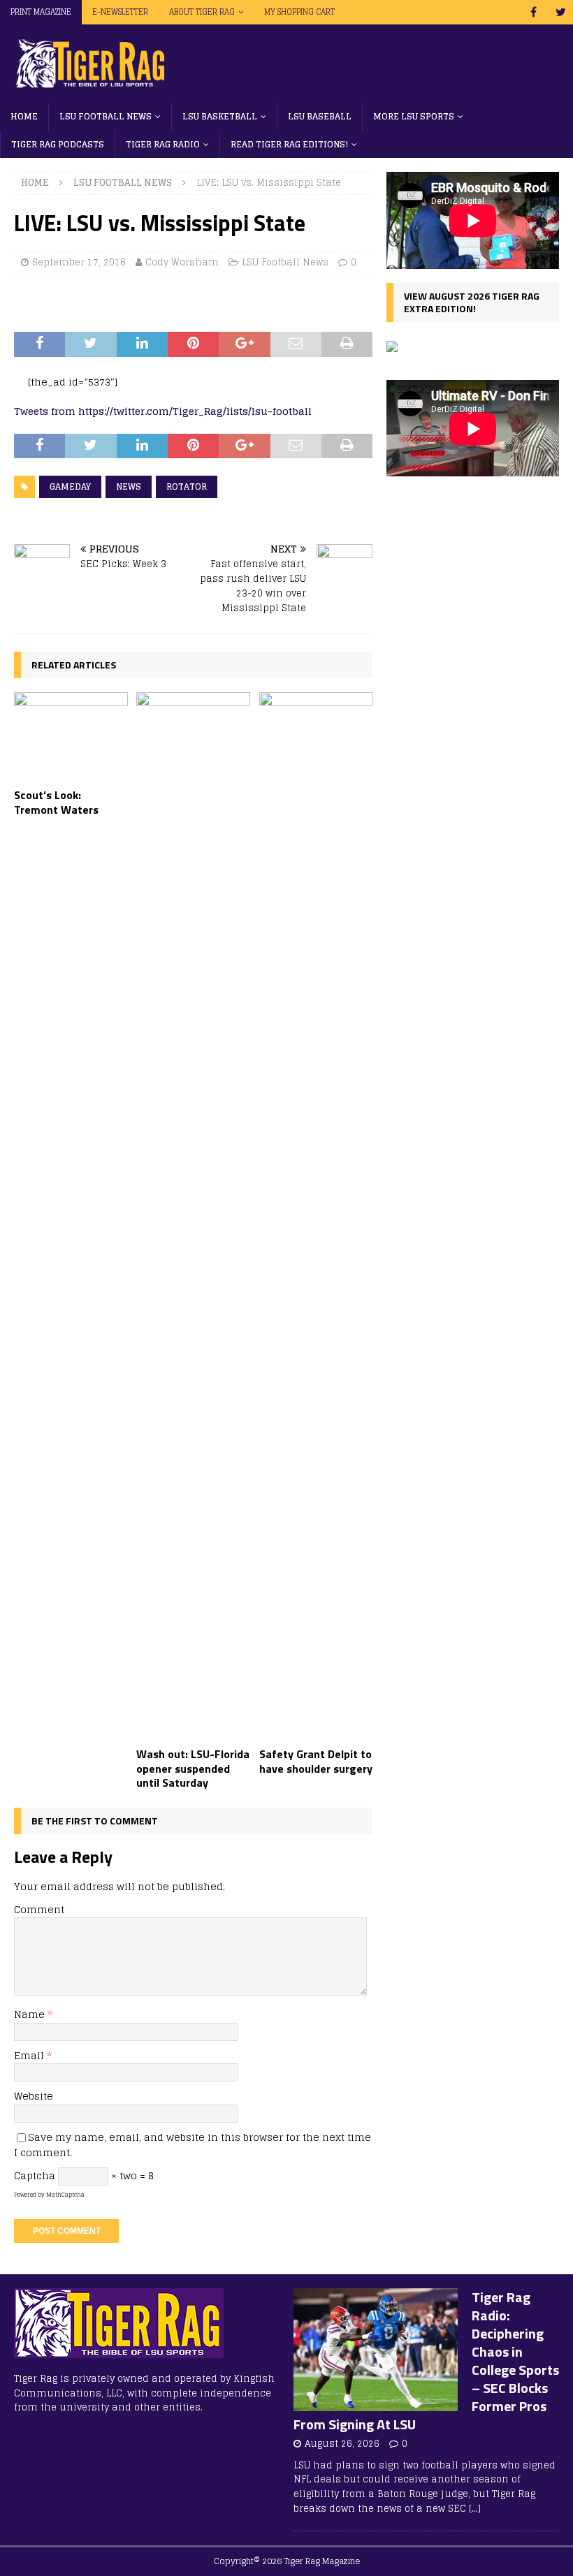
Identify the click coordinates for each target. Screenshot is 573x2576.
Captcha (35, 2175)
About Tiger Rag (202, 12)
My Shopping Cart (299, 12)
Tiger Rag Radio (163, 144)
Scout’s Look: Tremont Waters (56, 802)
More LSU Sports (414, 116)
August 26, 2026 (342, 2444)
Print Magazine (41, 12)
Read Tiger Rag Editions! (289, 144)
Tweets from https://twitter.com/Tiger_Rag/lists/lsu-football (163, 411)
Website (34, 2096)
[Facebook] (534, 12)
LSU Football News (106, 116)
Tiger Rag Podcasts (58, 144)
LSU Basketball (220, 116)
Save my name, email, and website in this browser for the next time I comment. (193, 2145)
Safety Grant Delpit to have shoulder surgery (316, 1761)
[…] (475, 2509)
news (129, 486)
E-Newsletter (120, 12)
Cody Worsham (182, 262)
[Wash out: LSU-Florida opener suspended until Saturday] (193, 1216)
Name (31, 2014)
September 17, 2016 (79, 262)
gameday (70, 486)
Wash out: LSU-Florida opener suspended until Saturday (193, 1769)
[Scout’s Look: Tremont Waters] (71, 737)
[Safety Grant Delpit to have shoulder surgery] (316, 1216)
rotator (187, 486)
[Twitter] (561, 12)
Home (24, 116)
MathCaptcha (65, 2195)
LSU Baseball (320, 116)
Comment (39, 1909)
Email (30, 2055)
